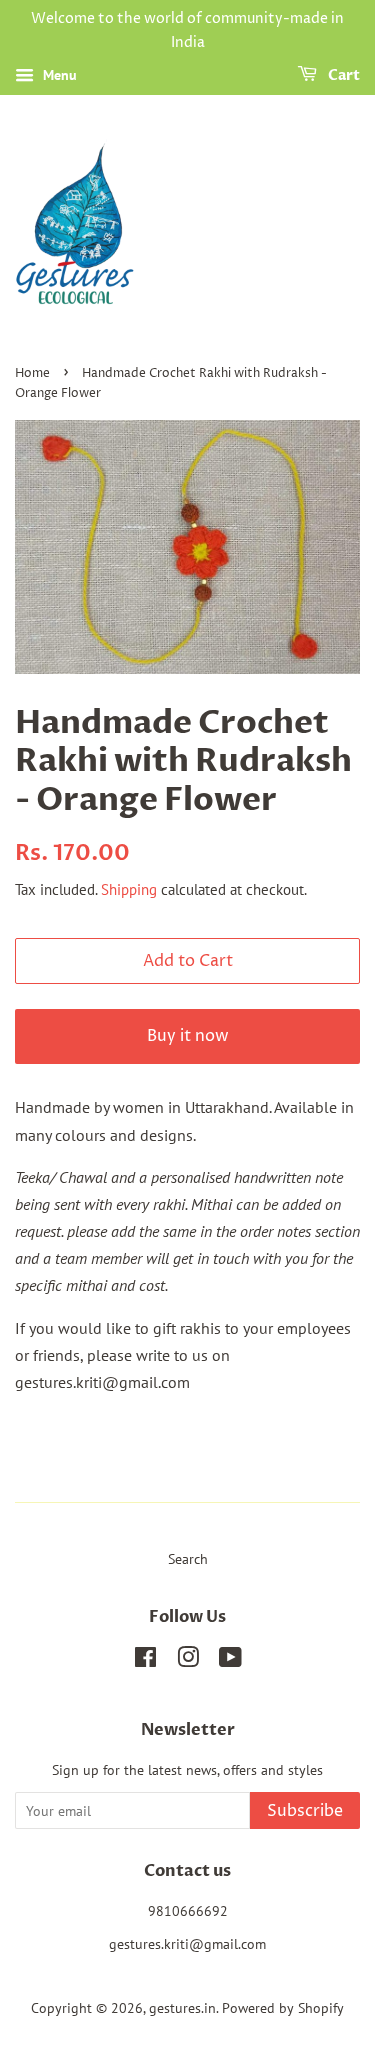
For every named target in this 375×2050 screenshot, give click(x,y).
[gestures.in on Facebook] (145, 1661)
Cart (342, 75)
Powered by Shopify (283, 2008)
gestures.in (182, 2008)
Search (188, 1559)
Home (32, 373)
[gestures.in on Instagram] (188, 1661)
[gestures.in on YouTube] (230, 1661)
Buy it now (188, 1036)
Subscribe (305, 1811)
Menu (58, 75)
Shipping (129, 889)
